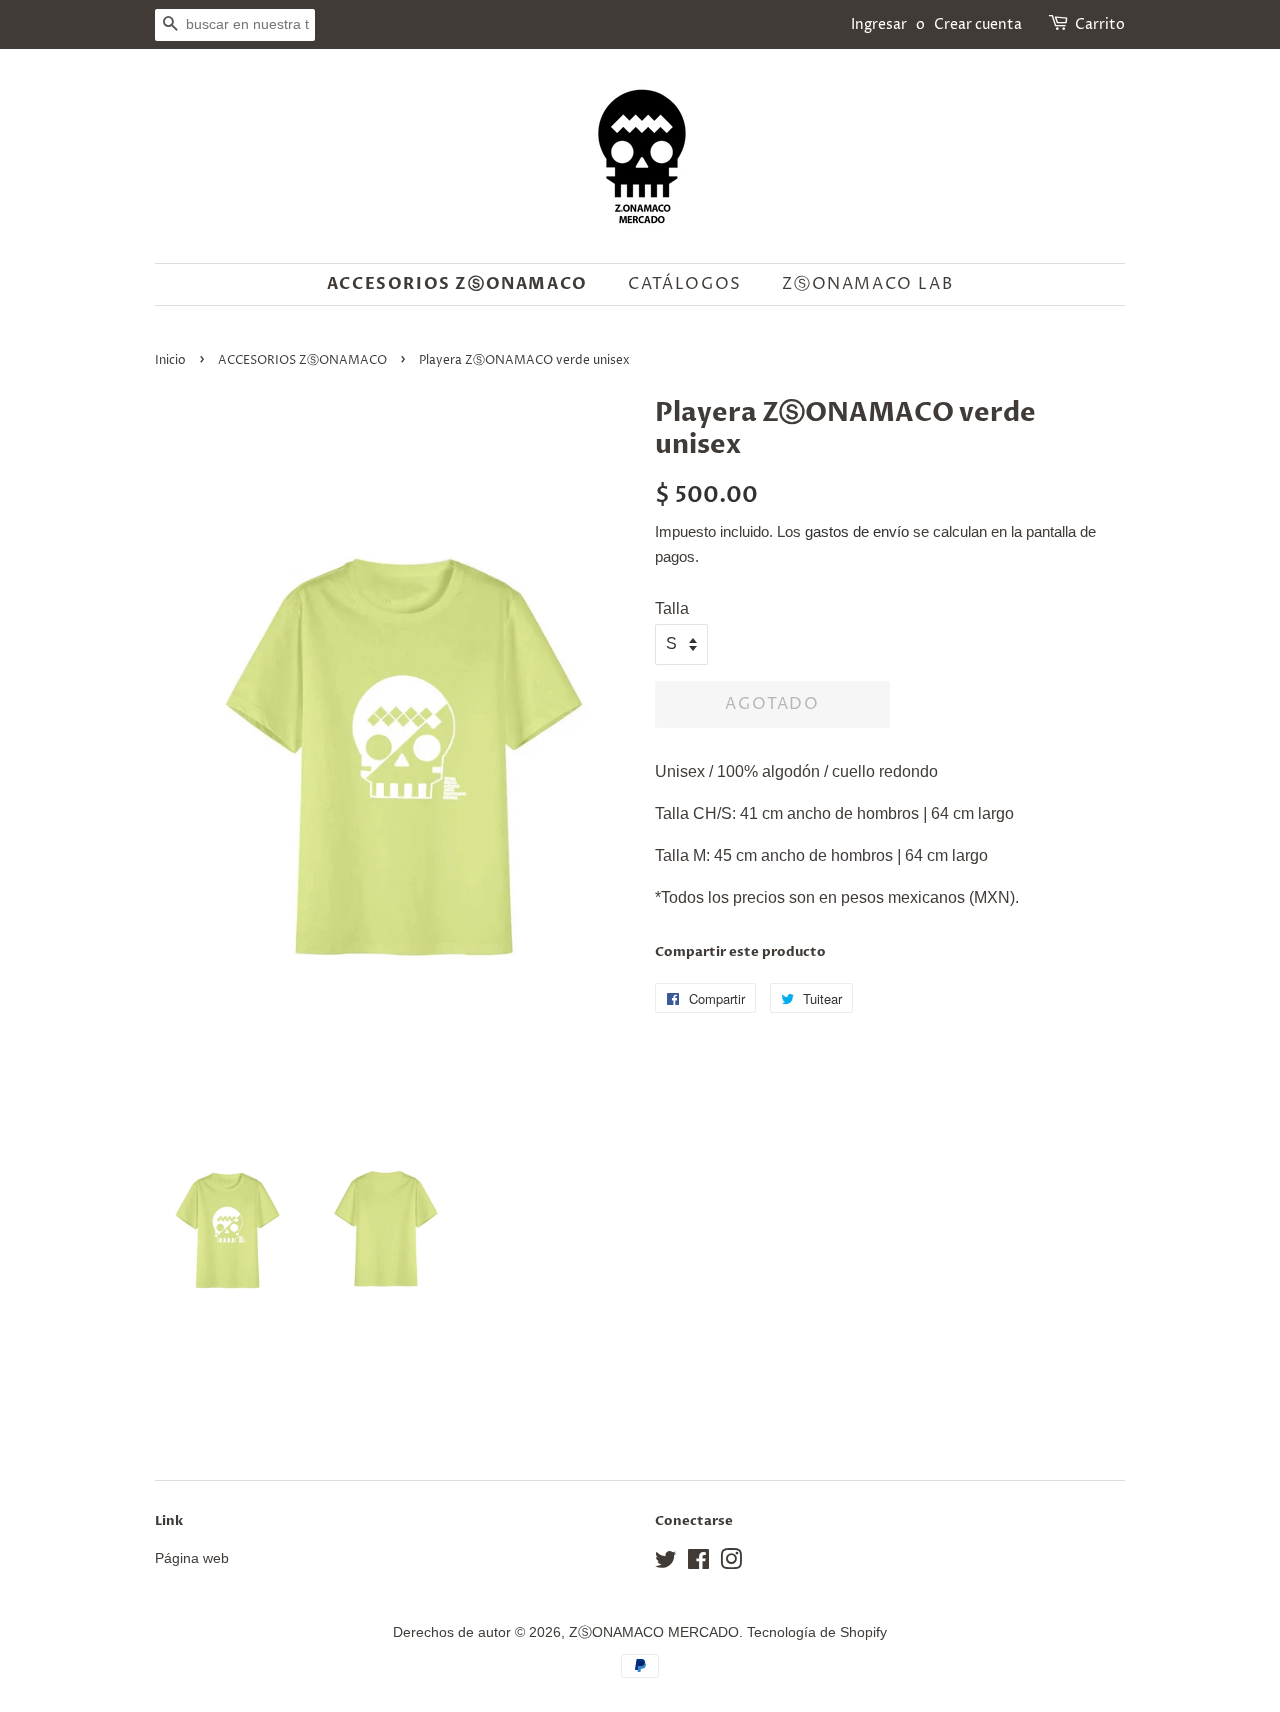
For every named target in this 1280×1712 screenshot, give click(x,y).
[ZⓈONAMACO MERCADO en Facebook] (698, 1563)
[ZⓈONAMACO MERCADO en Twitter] (666, 1563)
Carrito (1100, 24)
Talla (672, 608)
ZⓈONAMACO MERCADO (654, 1632)
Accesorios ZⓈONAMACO (457, 284)
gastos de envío (857, 531)
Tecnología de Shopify (817, 1632)
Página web (192, 1558)
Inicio (170, 360)
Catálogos (684, 284)
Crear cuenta (978, 24)
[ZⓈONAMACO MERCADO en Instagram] (731, 1563)
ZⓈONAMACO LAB (867, 284)
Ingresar (879, 24)
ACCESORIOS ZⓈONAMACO (302, 360)
